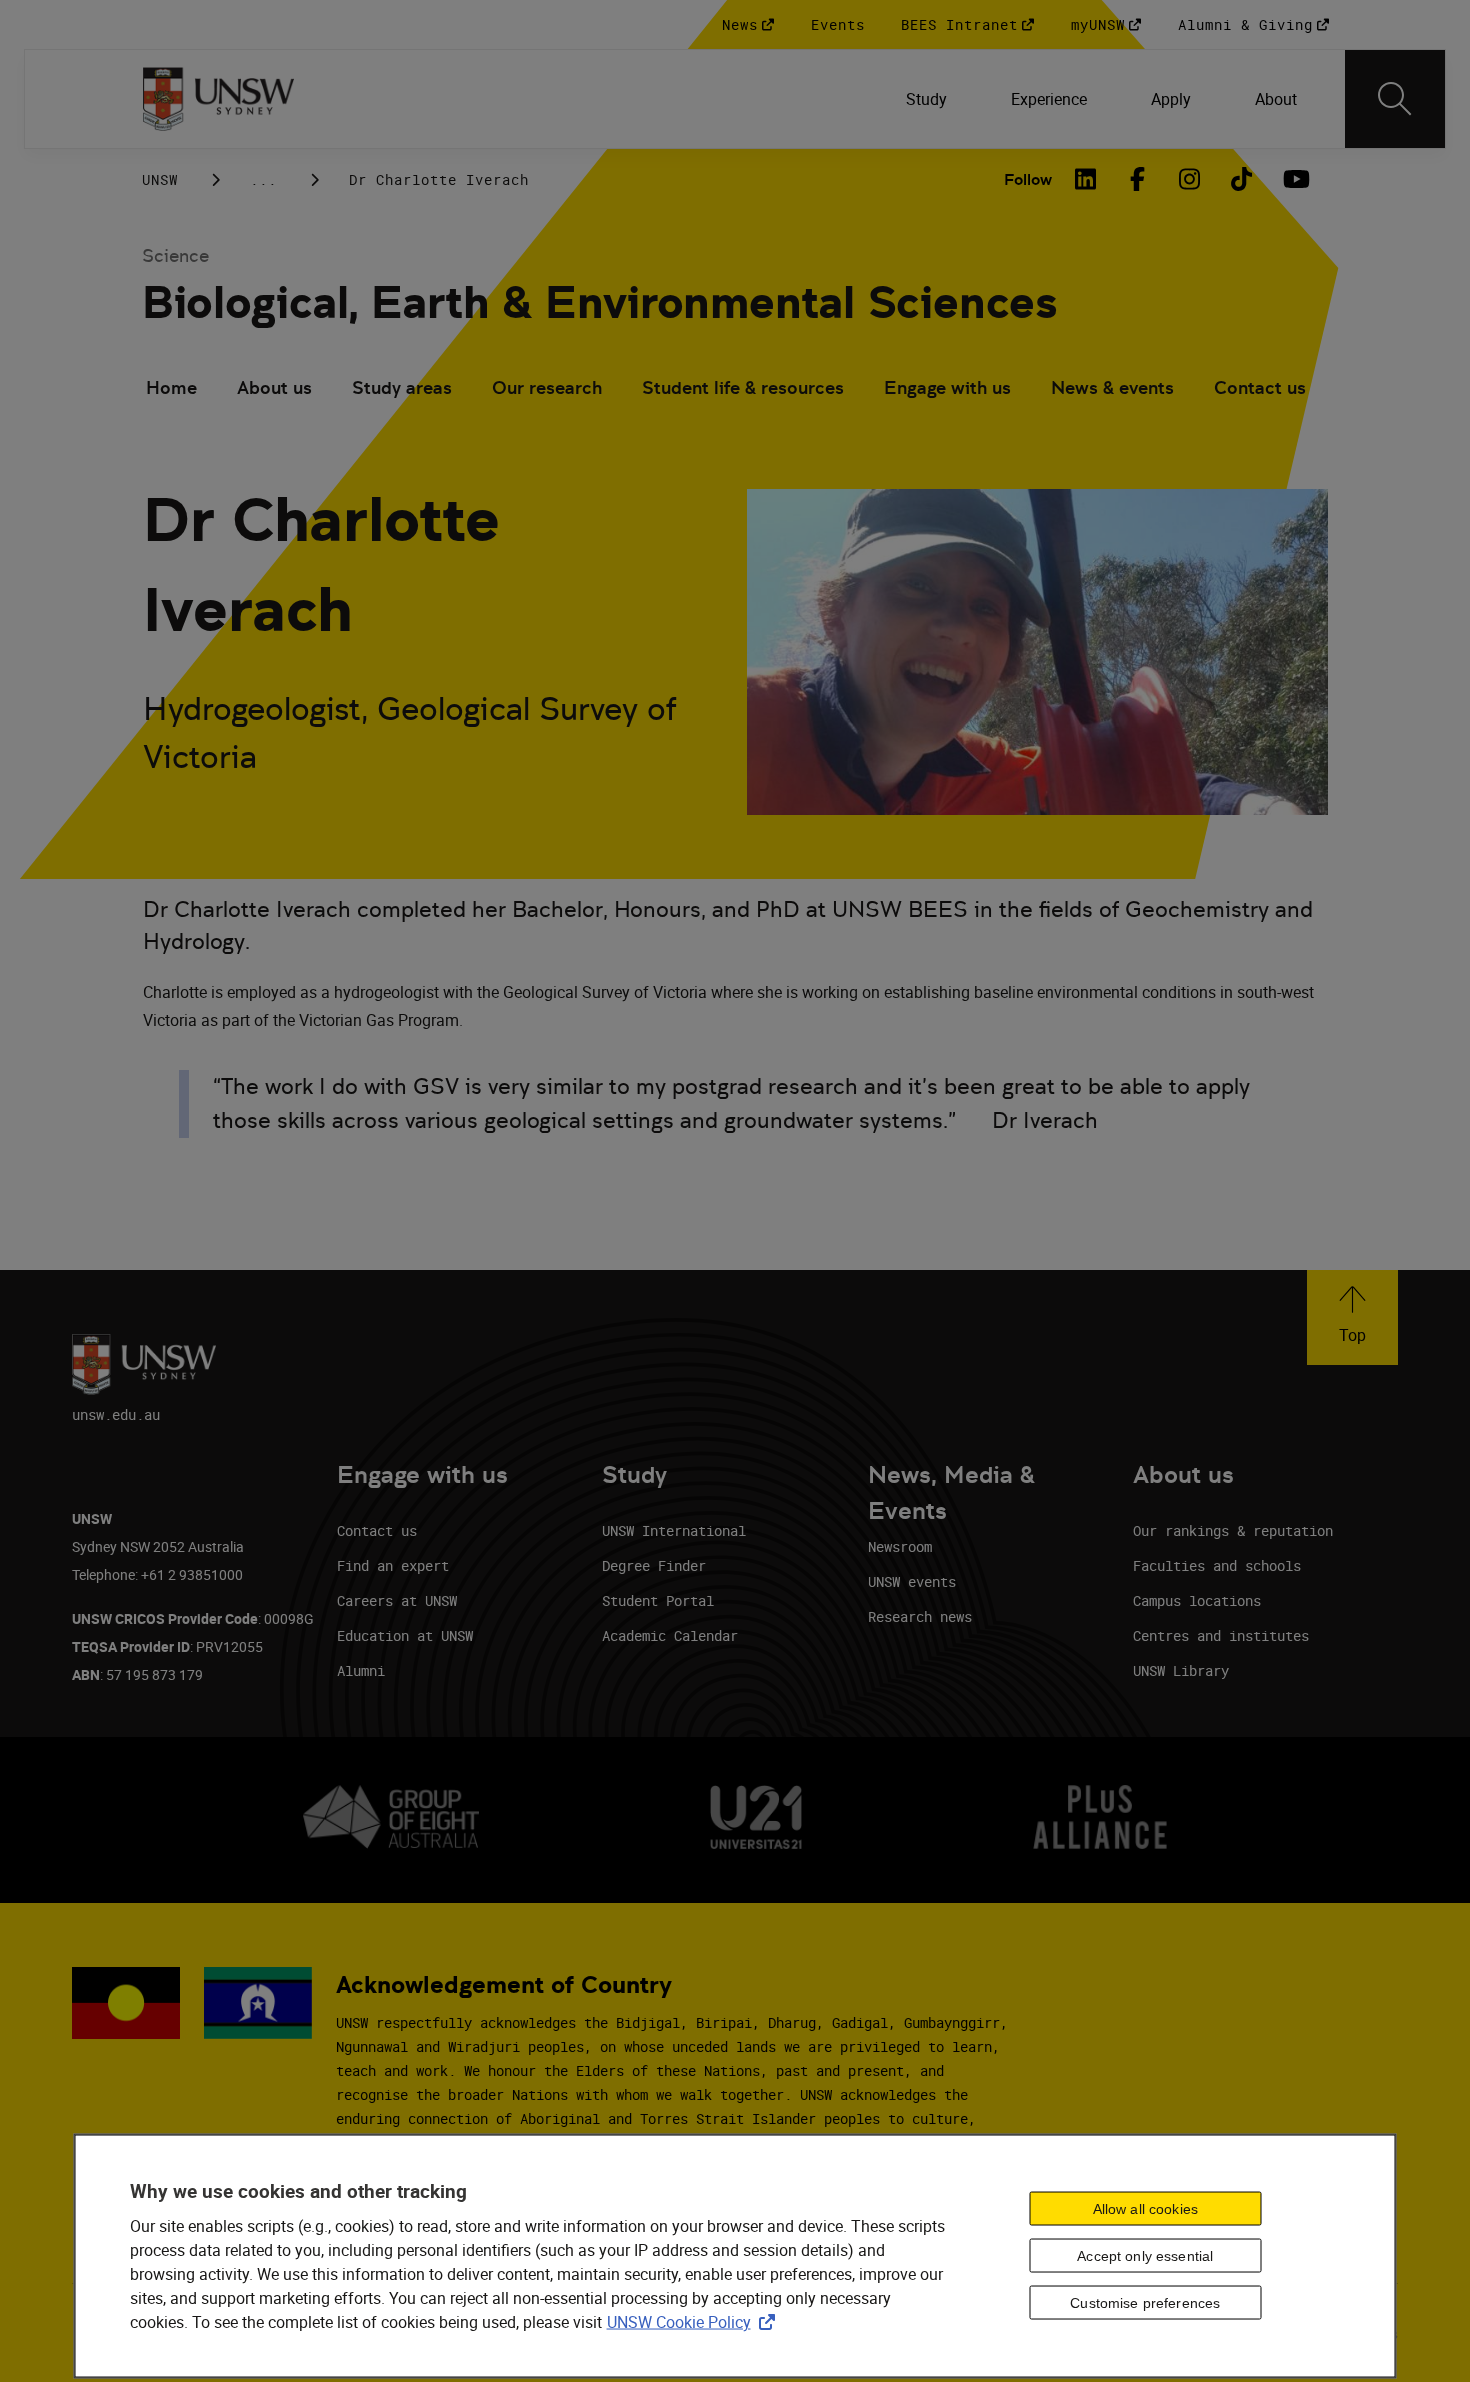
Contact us (1260, 387)
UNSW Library (1181, 1670)
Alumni (361, 1670)
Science (175, 255)
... (263, 179)
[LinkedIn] (1086, 179)
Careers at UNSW (397, 1600)
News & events (1112, 387)
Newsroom (900, 1546)
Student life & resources (743, 387)
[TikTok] (1242, 179)
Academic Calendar (670, 1635)
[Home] (218, 99)
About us (274, 387)
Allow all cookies (1145, 2209)
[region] (735, 2256)
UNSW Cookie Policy (695, 2322)
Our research (547, 387)
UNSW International (674, 1530)
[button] (1352, 1317)
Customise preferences (1145, 2303)
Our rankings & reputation (1233, 1530)
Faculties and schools (1217, 1565)
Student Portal (658, 1600)
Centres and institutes (1221, 1635)
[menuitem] (926, 99)
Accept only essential (1145, 2256)
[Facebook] (1138, 179)
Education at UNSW (405, 1635)
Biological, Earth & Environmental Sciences (599, 302)
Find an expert (393, 1565)
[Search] (1395, 99)
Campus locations (1197, 1600)
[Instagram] (1190, 179)
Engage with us (947, 387)
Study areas (402, 387)
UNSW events (912, 1581)
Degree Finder (654, 1565)
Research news (920, 1616)
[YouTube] (1294, 179)
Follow (1028, 179)
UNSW (160, 179)
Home (171, 387)
